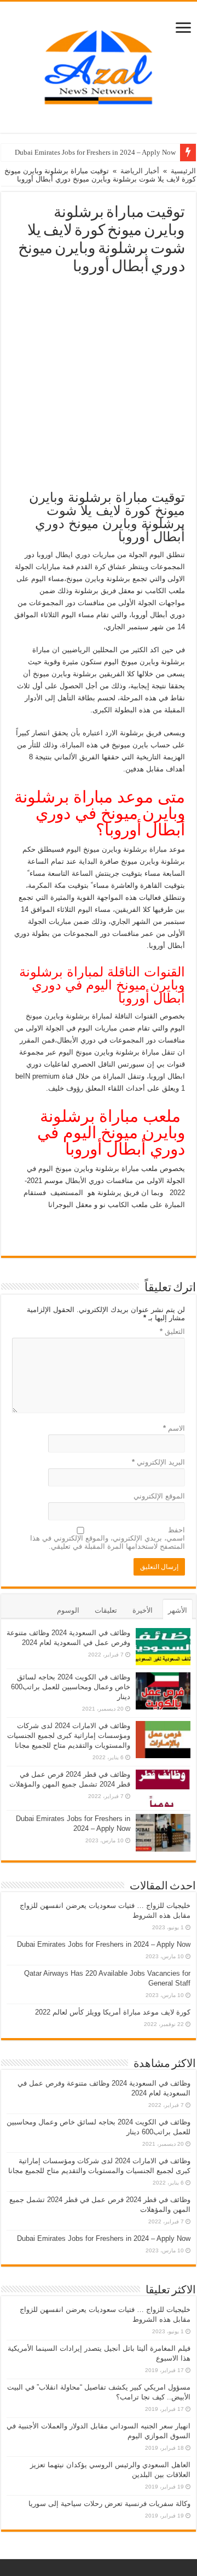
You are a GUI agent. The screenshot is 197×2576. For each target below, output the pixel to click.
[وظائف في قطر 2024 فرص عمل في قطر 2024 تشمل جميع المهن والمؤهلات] (163, 1788)
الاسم (174, 1428)
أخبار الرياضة (140, 171)
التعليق (172, 1331)
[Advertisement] (99, 379)
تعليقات (106, 1610)
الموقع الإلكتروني (159, 1496)
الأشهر (178, 1610)
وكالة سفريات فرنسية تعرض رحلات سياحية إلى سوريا (109, 2504)
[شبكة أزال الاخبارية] (99, 65)
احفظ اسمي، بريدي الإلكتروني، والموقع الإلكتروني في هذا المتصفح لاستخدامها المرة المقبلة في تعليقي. (108, 1538)
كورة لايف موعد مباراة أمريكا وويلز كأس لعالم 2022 (113, 2012)
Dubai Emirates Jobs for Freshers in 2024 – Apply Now (95, 152)
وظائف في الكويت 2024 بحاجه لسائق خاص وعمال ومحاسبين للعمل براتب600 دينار (71, 1687)
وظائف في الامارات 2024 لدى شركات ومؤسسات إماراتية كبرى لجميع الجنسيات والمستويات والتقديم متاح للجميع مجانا (69, 1735)
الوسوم (68, 1610)
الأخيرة (143, 1610)
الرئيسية (183, 171)
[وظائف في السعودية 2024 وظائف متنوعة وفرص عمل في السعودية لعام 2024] (163, 1647)
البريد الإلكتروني (158, 1462)
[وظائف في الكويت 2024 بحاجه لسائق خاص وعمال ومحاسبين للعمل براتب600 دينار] (163, 1691)
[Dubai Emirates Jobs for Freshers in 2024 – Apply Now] (163, 1833)
